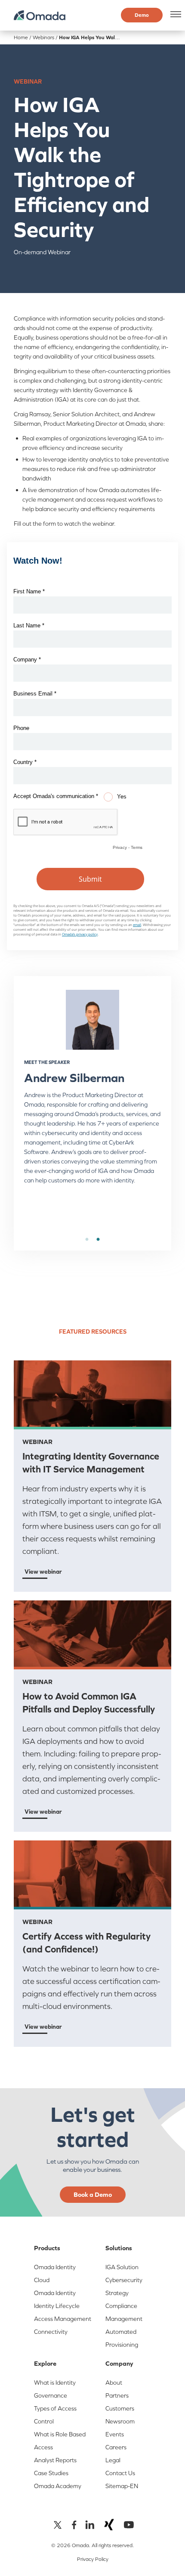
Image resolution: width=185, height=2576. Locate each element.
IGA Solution (122, 2267)
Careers (116, 2447)
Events (115, 2434)
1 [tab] (87, 1240)
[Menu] (174, 14)
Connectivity (51, 2332)
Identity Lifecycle (57, 2306)
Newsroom (120, 2421)
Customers (120, 2408)
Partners (117, 2395)
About (114, 2383)
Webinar (28, 81)
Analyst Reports (55, 2460)
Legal (113, 2460)
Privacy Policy (93, 2559)
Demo (142, 15)
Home (21, 37)
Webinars (43, 37)
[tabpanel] (92, 1094)
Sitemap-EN (122, 2486)
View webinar (43, 1572)
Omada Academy (58, 2486)
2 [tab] (98, 1240)
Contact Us (120, 2473)
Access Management (63, 2319)
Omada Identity (55, 2293)
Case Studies (51, 2473)
